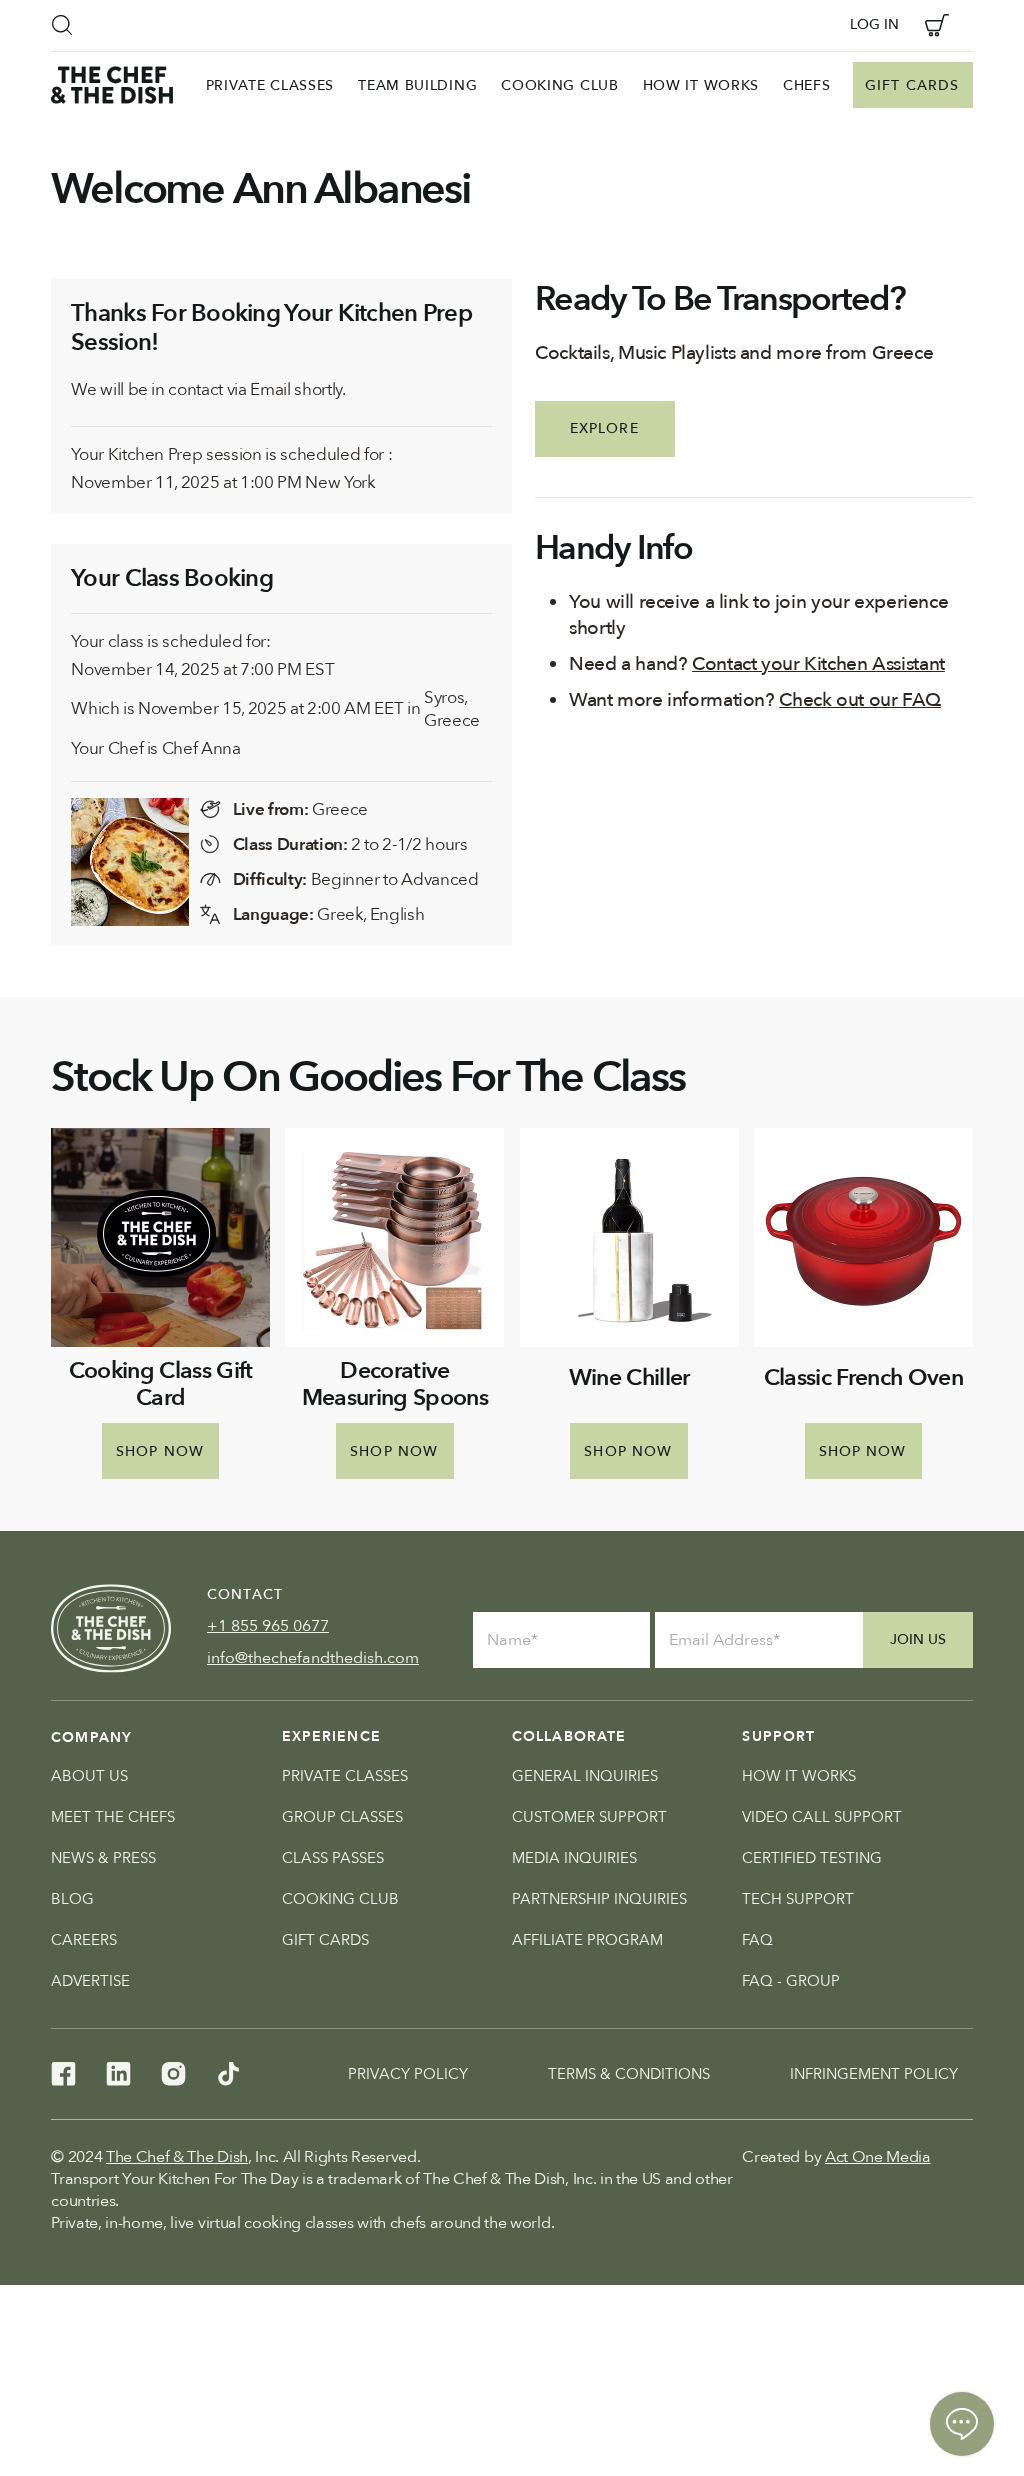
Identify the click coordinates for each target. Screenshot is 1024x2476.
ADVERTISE (90, 1981)
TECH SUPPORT (798, 1899)
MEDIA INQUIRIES (574, 1858)
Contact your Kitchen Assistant (818, 664)
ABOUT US (89, 1776)
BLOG (72, 1899)
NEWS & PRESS (103, 1858)
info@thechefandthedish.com (313, 1658)
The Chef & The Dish (177, 2157)
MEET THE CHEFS (113, 1817)
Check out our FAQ (860, 700)
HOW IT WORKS (799, 1776)
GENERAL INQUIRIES (585, 1776)
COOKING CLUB (340, 1899)
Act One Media (878, 2157)
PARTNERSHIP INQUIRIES (599, 1899)
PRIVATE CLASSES (345, 1776)
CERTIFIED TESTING (812, 1858)
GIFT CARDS (325, 1940)
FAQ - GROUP (791, 1981)
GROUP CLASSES (342, 1817)
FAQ (757, 1940)
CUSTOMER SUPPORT (589, 1817)
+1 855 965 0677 (268, 1626)
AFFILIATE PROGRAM (587, 1940)
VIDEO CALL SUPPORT (822, 1817)
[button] (62, 25)
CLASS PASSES (333, 1858)
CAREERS (84, 1940)
